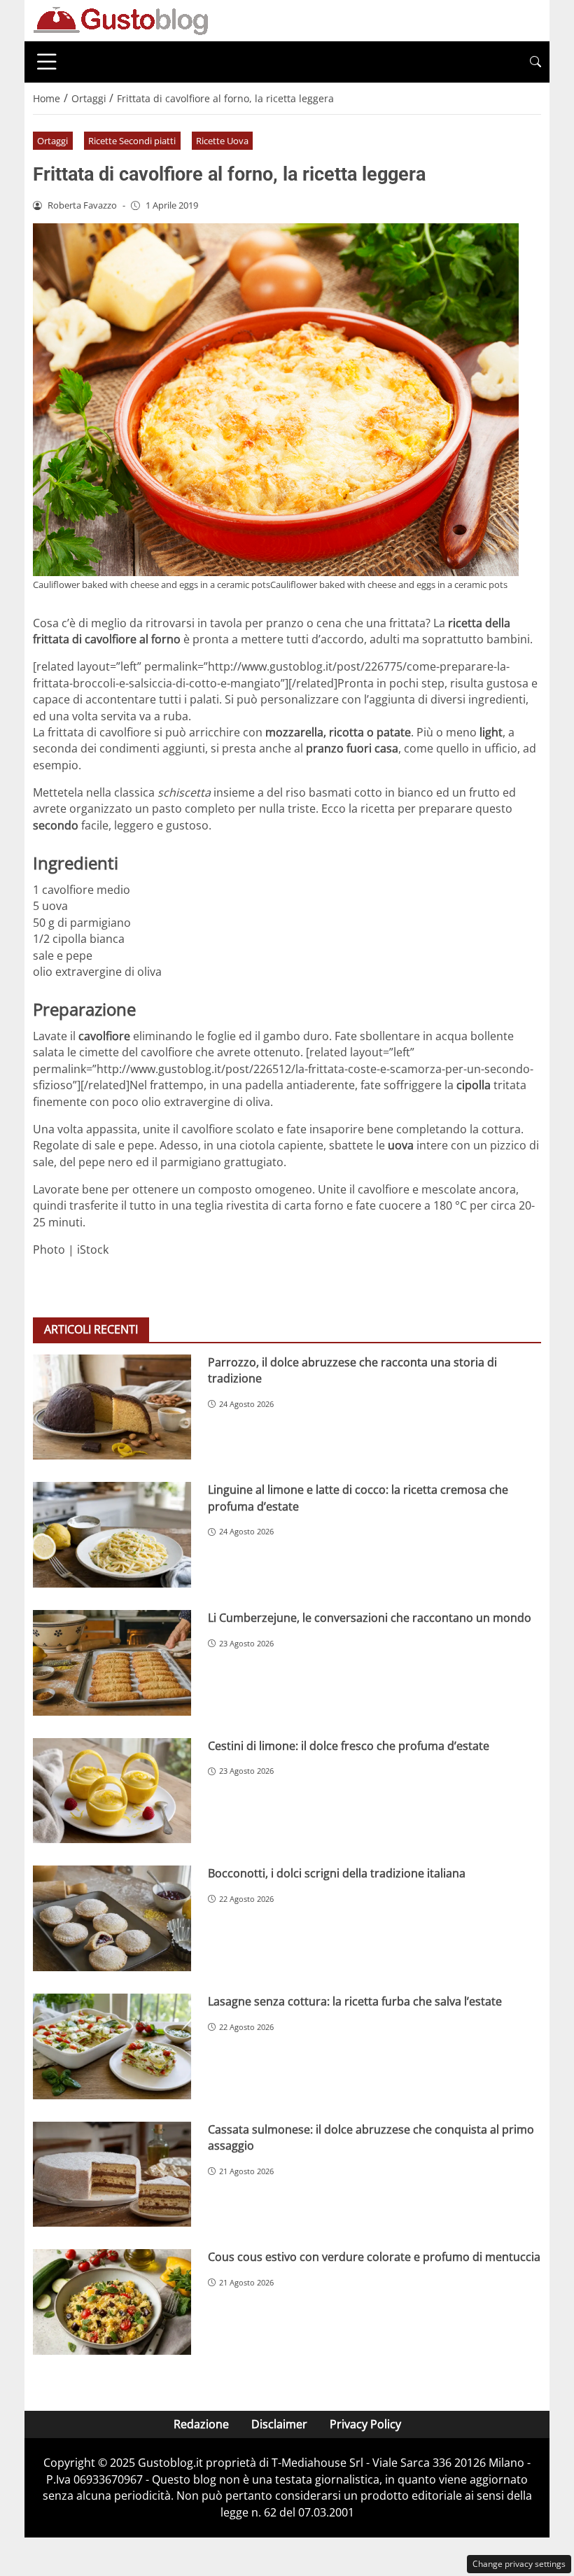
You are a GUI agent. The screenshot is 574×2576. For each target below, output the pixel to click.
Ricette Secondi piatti (132, 141)
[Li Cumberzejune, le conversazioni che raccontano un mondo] (112, 1663)
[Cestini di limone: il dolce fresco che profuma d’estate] (112, 1791)
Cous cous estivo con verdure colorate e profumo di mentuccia (374, 2257)
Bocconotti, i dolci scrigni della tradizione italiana (337, 1873)
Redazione (201, 2424)
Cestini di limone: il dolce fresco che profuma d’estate (349, 1746)
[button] (535, 62)
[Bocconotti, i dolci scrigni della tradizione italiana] (112, 1918)
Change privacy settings (519, 2564)
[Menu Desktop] (47, 62)
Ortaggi (52, 141)
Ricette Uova (222, 141)
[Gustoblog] (120, 20)
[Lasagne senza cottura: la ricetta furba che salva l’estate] (112, 2046)
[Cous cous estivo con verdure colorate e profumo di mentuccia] (112, 2302)
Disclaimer (279, 2424)
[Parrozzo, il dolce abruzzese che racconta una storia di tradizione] (112, 1407)
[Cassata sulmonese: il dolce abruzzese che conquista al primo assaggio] (112, 2175)
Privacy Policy (365, 2424)
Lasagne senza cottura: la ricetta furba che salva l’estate (355, 2001)
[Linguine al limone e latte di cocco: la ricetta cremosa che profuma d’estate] (112, 1535)
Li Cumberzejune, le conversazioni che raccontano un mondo (370, 1618)
